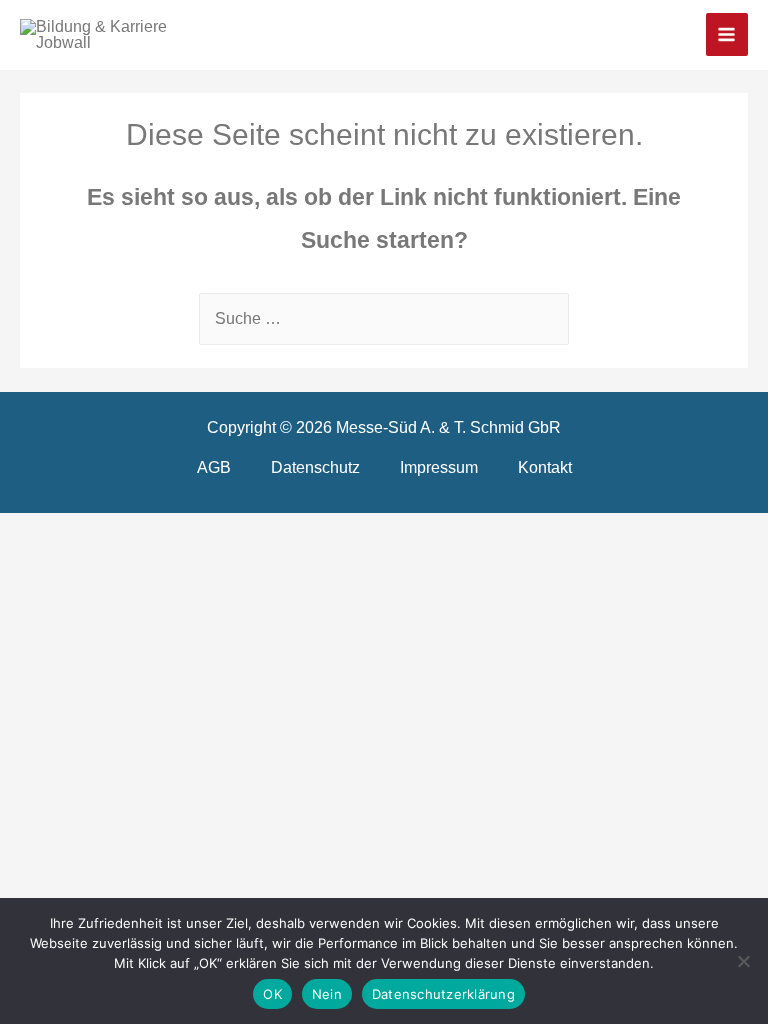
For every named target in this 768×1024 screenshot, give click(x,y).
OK (272, 994)
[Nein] (743, 961)
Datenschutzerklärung (443, 994)
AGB (214, 467)
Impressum (439, 467)
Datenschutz (315, 467)
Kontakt (545, 467)
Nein (327, 994)
